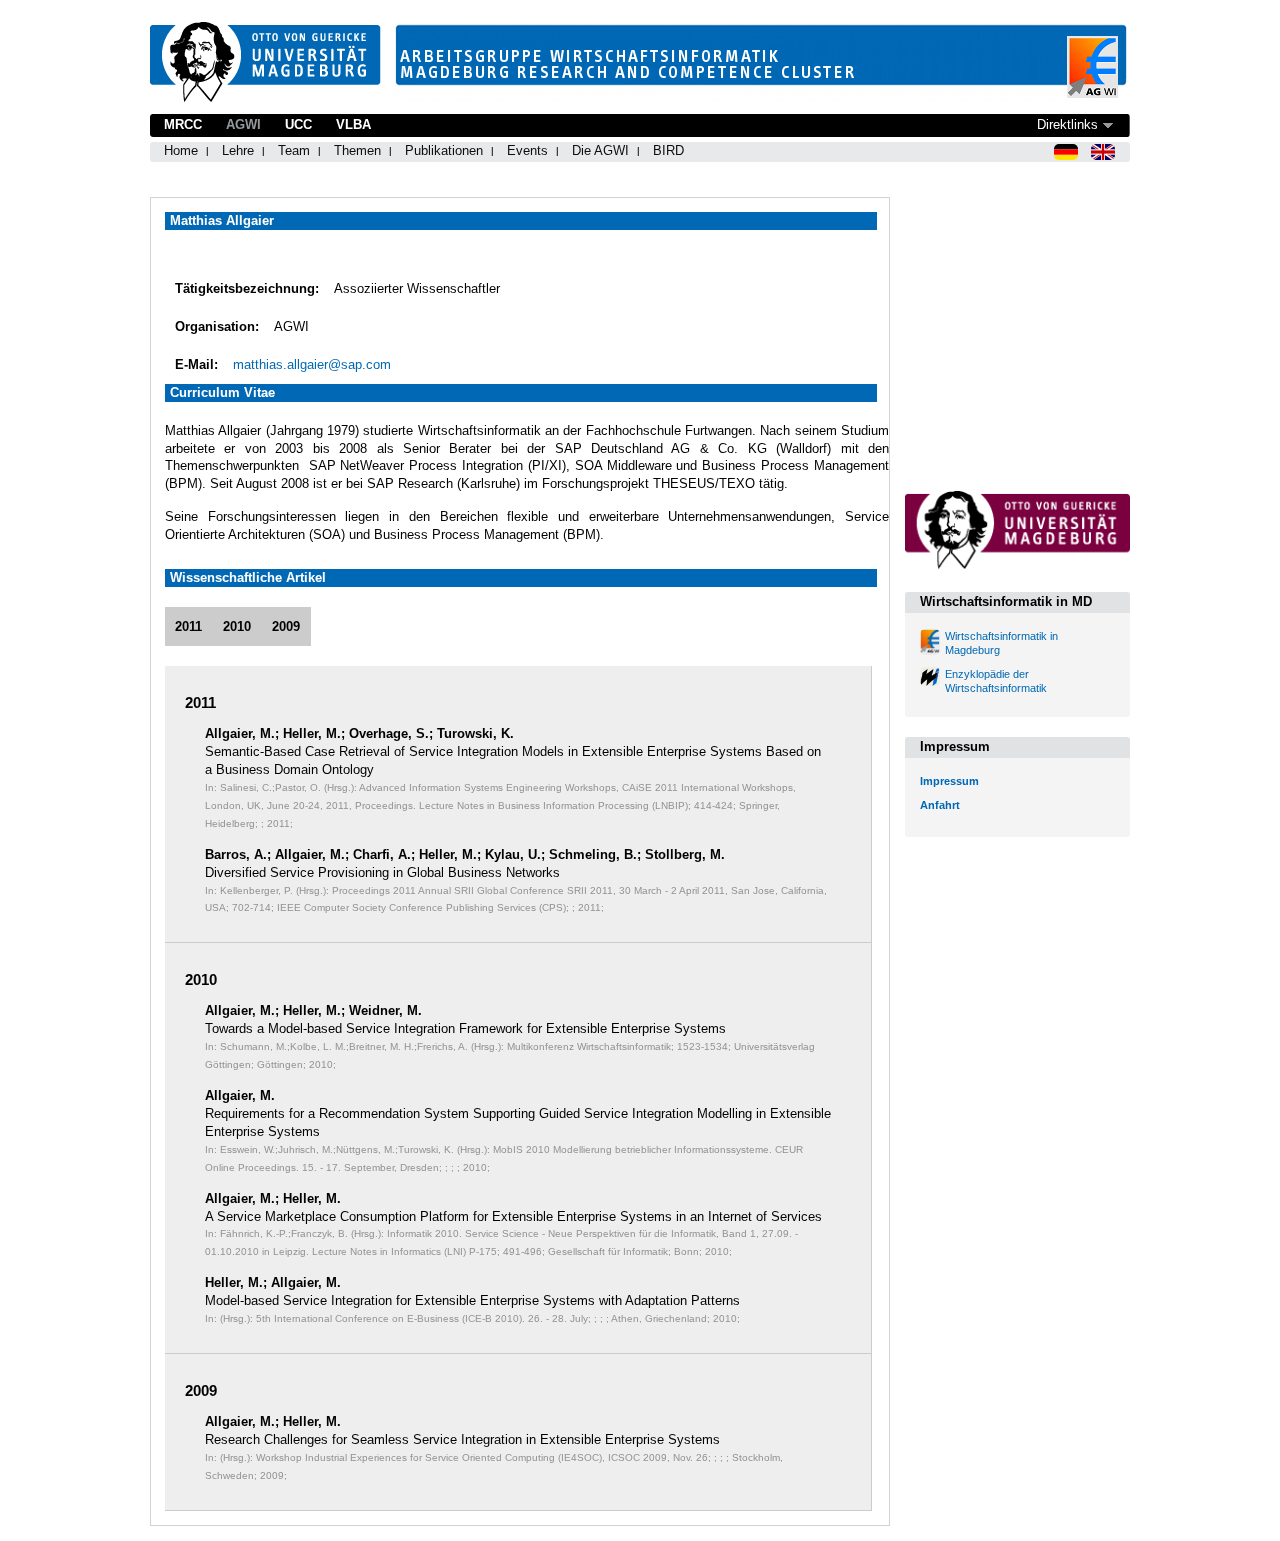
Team (294, 150)
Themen (357, 150)
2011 (188, 626)
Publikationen (444, 150)
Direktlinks (1067, 124)
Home (181, 150)
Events (527, 150)
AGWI (243, 124)
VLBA (353, 124)
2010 (237, 626)
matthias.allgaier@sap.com (312, 364)
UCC (298, 124)
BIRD (668, 150)
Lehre (238, 150)
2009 (286, 626)
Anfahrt (940, 805)
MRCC (183, 124)
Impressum (949, 781)
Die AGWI (600, 150)
